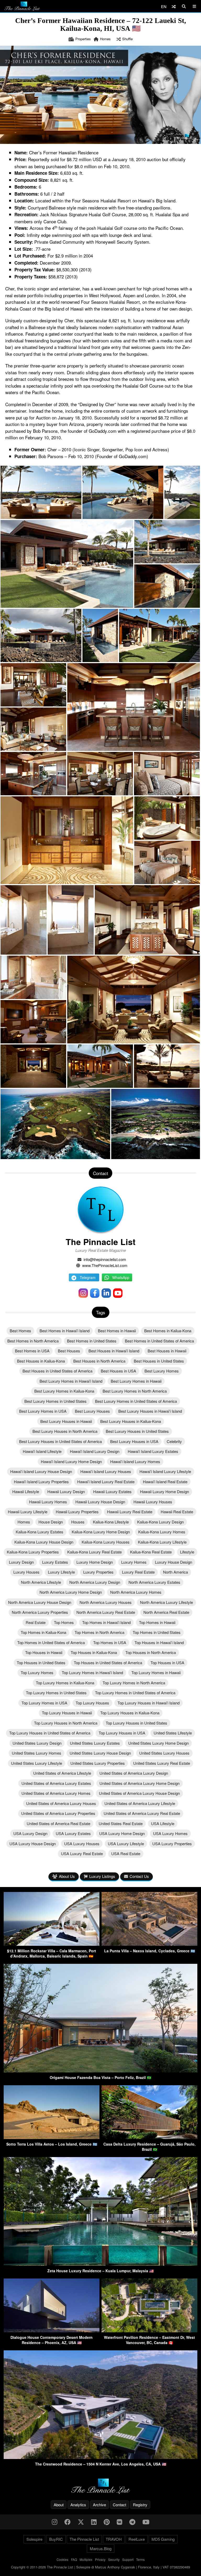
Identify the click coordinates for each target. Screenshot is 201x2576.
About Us (67, 1876)
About (59, 2505)
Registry (140, 2505)
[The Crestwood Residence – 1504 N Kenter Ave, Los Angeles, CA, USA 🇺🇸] (100, 2457)
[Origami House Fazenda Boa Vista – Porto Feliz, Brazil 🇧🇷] (100, 2071)
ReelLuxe (137, 2539)
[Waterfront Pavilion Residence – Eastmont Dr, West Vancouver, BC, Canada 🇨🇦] (149, 2331)
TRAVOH (114, 2539)
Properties (83, 39)
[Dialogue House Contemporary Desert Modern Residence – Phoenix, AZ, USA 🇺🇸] (52, 2331)
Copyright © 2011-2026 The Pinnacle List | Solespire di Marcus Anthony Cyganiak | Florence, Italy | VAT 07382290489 (100, 2567)
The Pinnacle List (101, 1242)
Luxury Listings (102, 1876)
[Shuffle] (174, 6)
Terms (140, 2559)
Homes (105, 39)
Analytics (78, 2505)
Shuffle (127, 39)
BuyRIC (56, 2539)
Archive (99, 2505)
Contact (119, 2505)
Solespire (34, 2539)
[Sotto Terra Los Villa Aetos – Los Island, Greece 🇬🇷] (52, 2137)
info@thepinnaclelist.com (105, 1259)
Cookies (62, 2559)
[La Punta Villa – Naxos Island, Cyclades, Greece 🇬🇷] (149, 1944)
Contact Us (139, 1876)
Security (114, 2559)
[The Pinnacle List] (100, 2486)
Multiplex (86, 2559)
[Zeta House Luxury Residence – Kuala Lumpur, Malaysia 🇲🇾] (100, 2264)
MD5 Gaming (163, 2539)
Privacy (100, 2559)
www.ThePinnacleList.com (105, 1265)
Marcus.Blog (101, 2548)
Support (128, 2559)
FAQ (74, 2559)
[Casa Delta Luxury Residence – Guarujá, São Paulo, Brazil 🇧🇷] (149, 2137)
